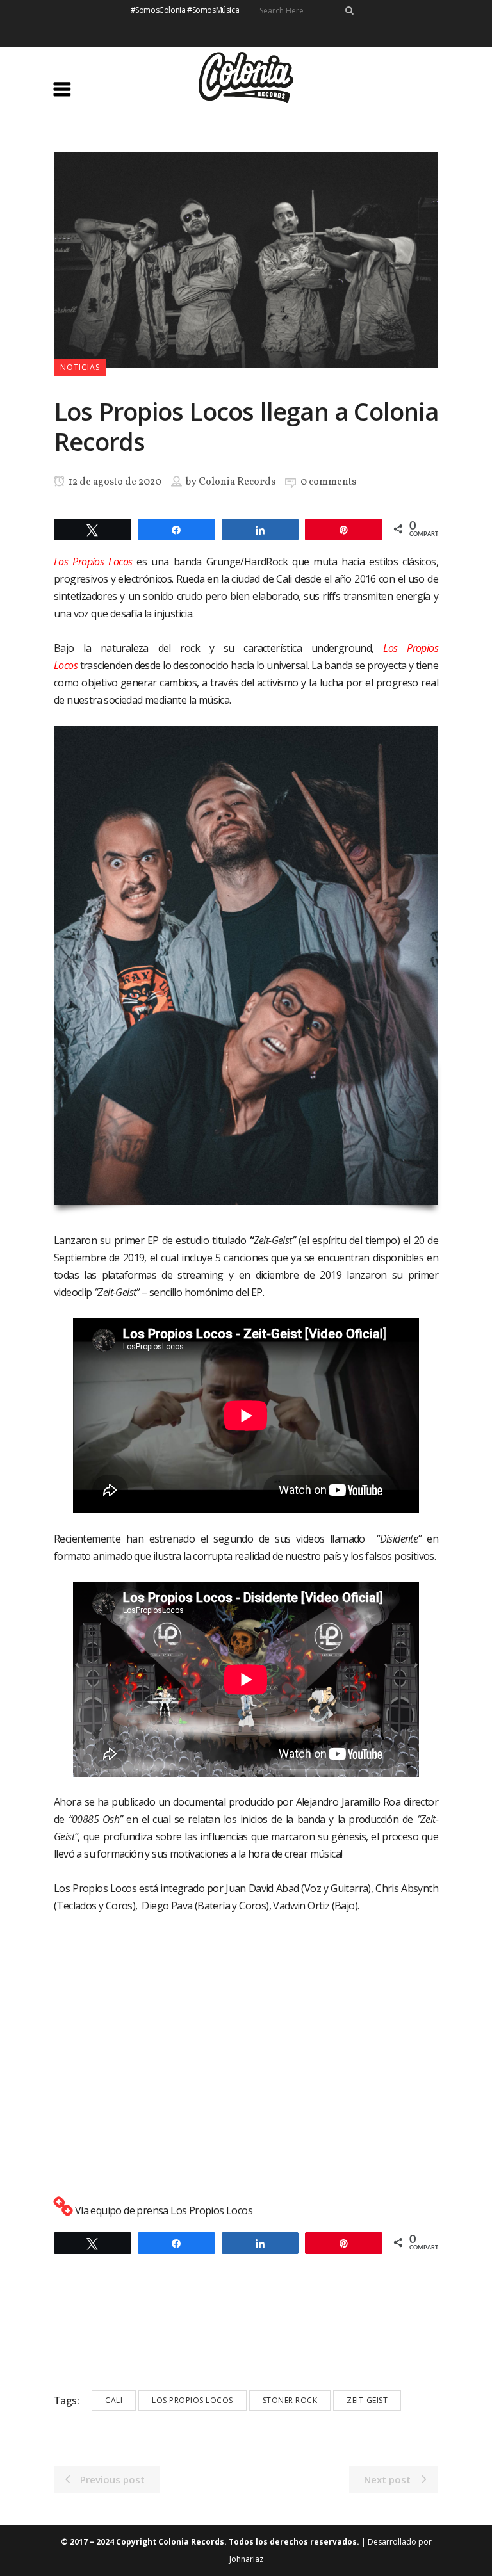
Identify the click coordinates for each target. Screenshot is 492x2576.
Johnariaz (246, 2559)
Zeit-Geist (367, 2400)
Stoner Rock (290, 2400)
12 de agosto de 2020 (114, 482)
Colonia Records (237, 482)
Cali (114, 2400)
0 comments (328, 482)
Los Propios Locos (193, 2400)
